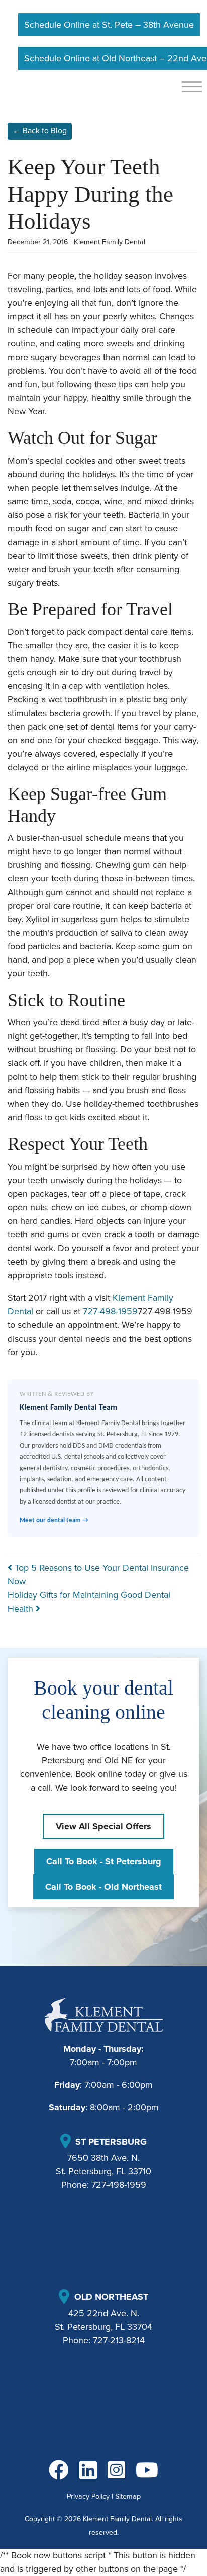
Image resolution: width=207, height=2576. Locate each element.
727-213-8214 (119, 2340)
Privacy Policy (88, 2496)
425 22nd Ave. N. (104, 2313)
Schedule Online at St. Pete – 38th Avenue (109, 25)
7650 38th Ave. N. (103, 2158)
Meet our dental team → (54, 1520)
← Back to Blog (40, 131)
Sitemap (128, 2496)
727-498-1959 (110, 1311)
